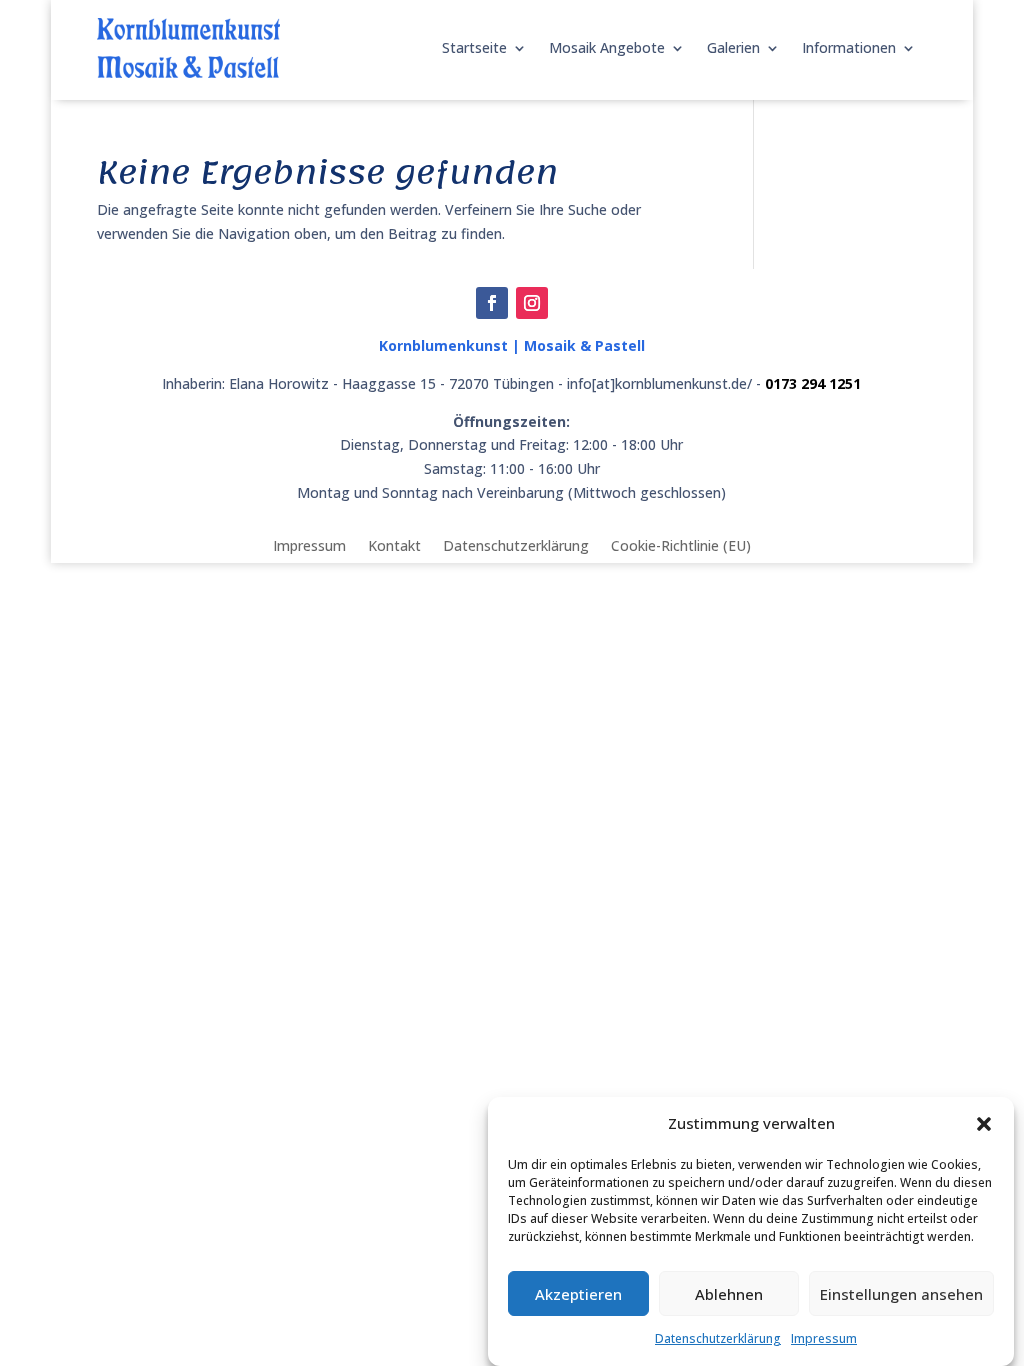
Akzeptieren (578, 1294)
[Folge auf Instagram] (532, 303)
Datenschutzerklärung (718, 1338)
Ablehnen (729, 1294)
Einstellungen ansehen (901, 1294)
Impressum (824, 1338)
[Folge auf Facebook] (492, 303)
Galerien (733, 47)
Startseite (474, 47)
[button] (984, 1124)
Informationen (849, 47)
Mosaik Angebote (607, 47)
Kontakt (394, 544)
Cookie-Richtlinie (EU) (681, 544)
